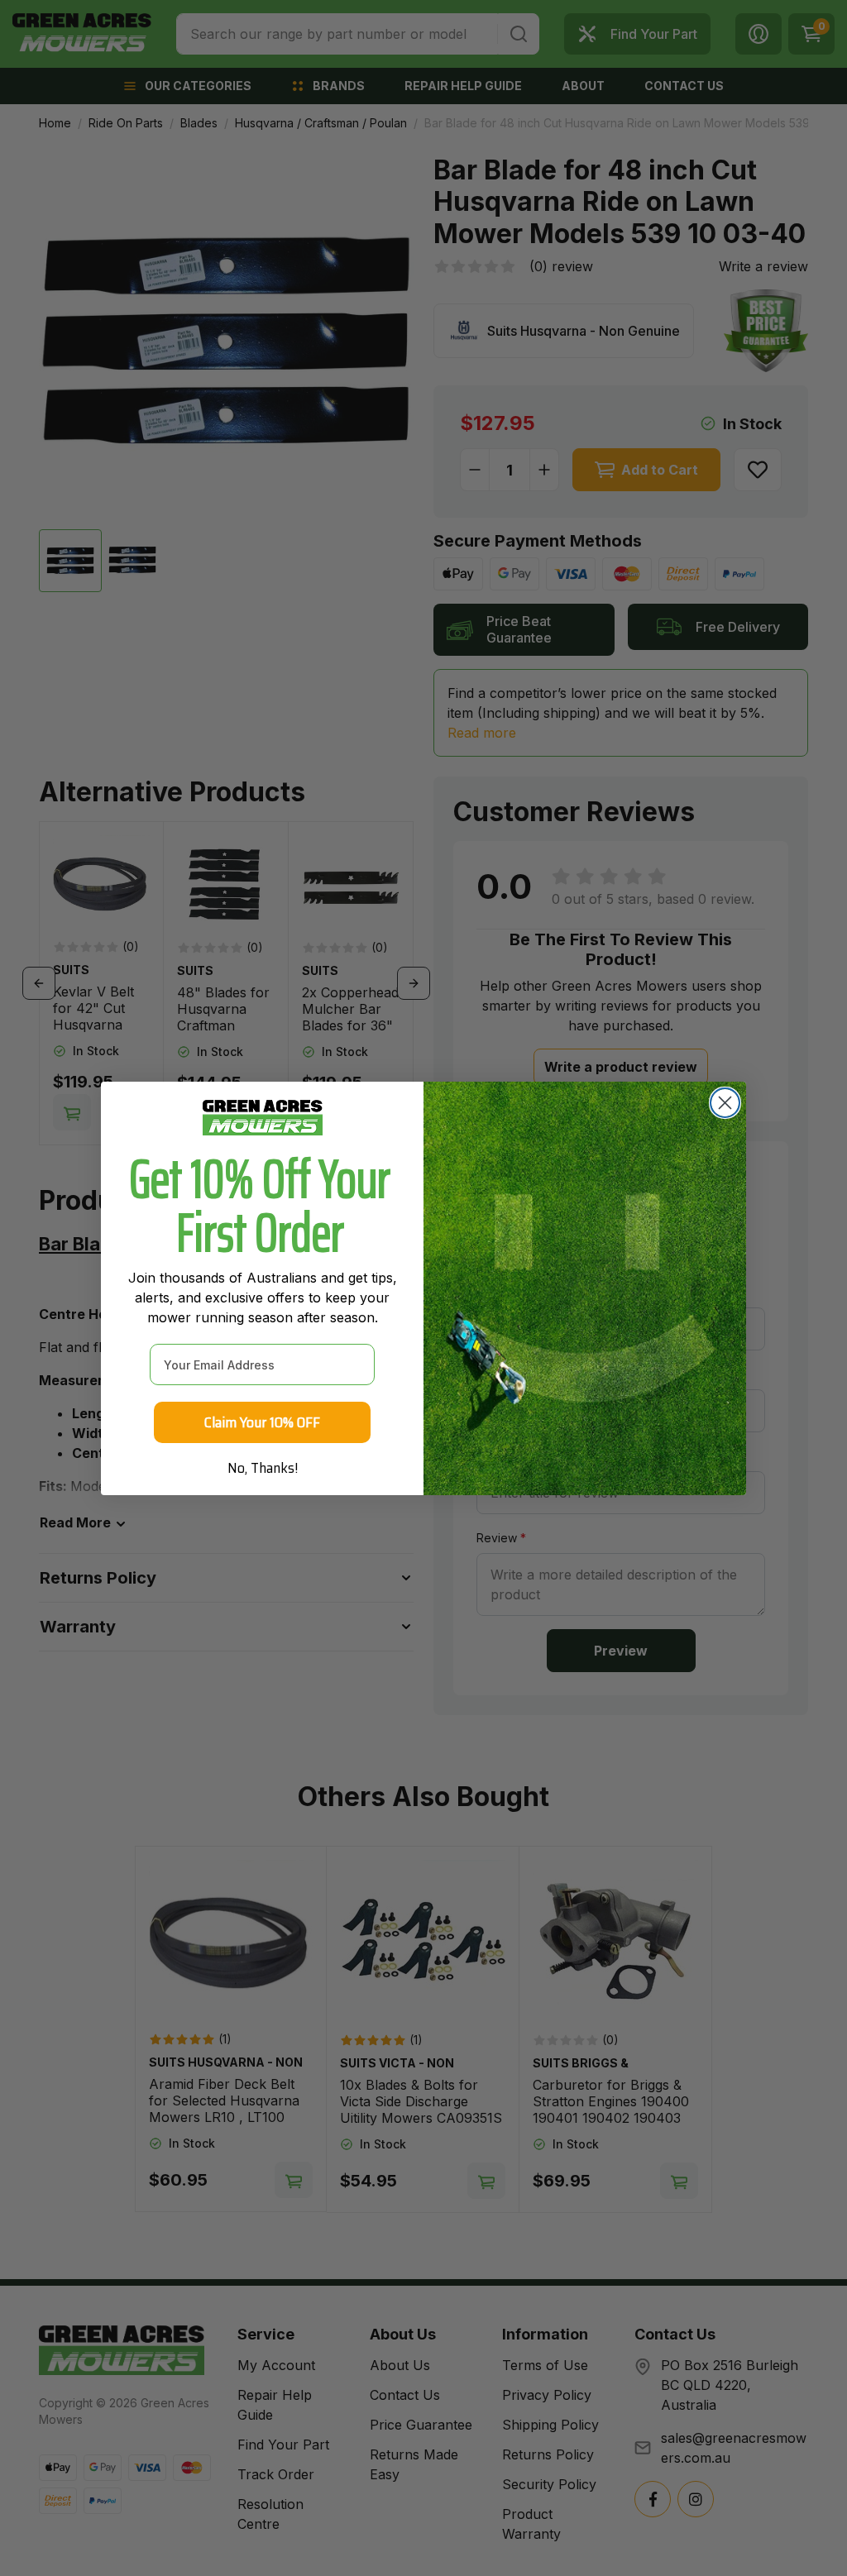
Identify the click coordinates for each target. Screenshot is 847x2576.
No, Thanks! (263, 1468)
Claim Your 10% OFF (262, 1422)
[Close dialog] (725, 1103)
